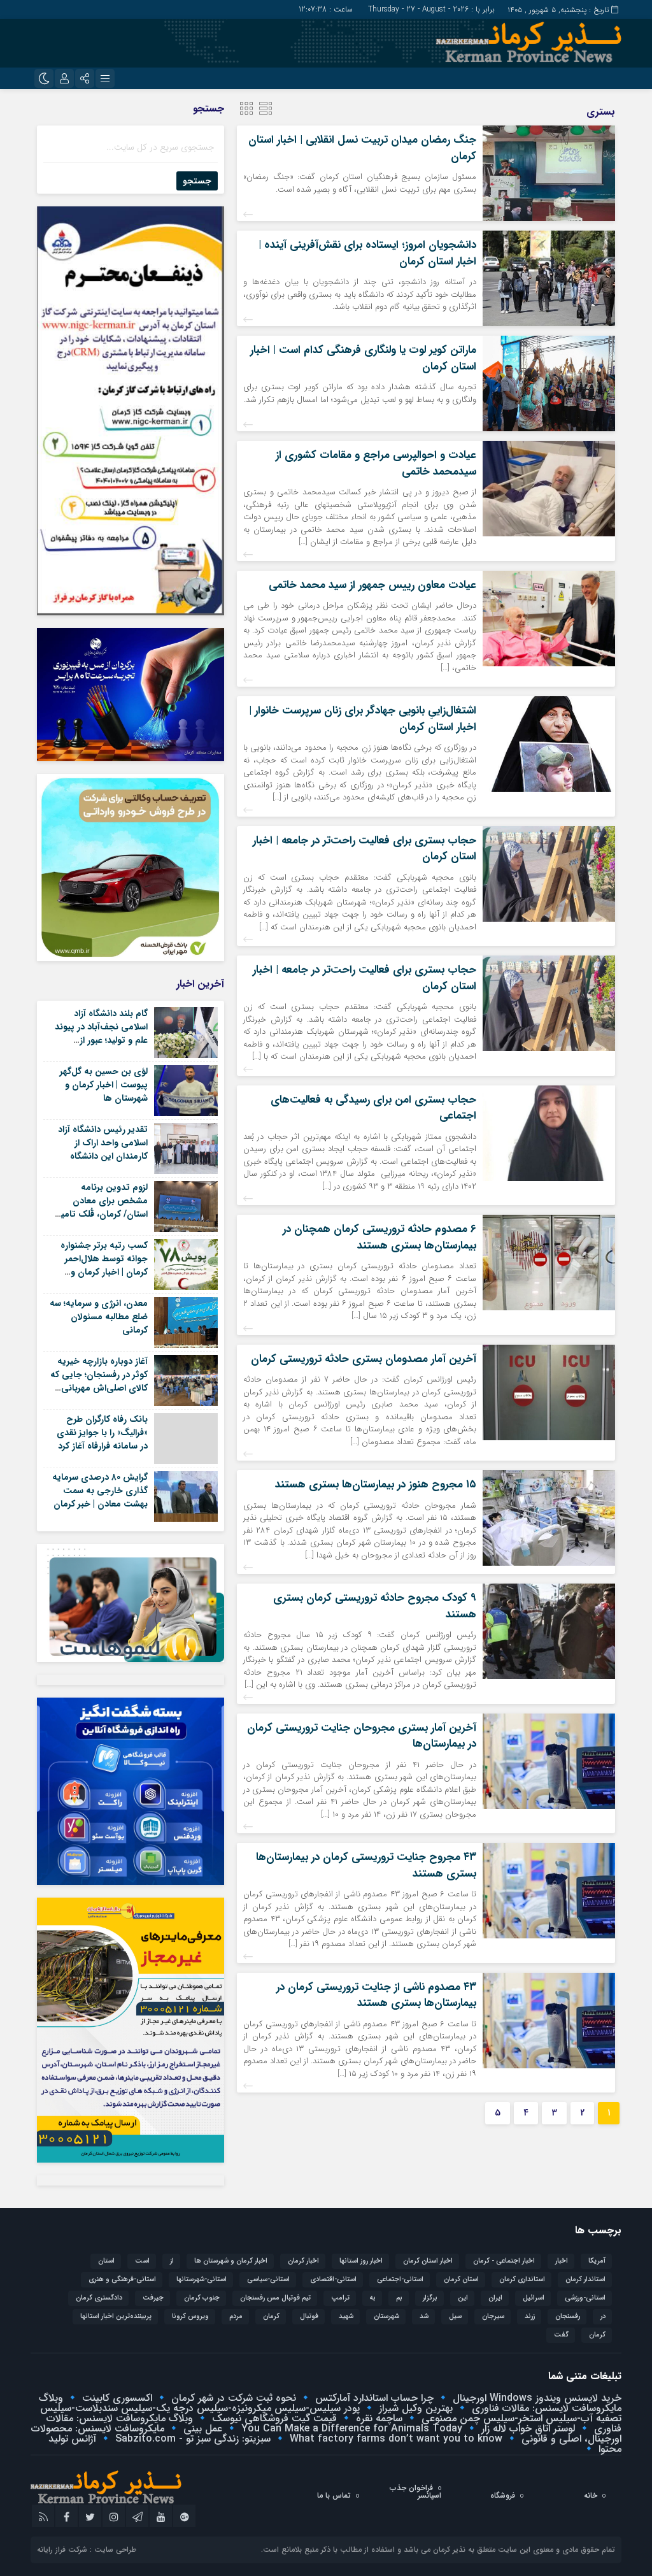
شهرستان (386, 2316)
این (463, 2298)
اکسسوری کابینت (116, 2398)
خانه (591, 2495)
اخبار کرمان (303, 2261)
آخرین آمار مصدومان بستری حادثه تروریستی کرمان (364, 1359)
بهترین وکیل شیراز (414, 2408)
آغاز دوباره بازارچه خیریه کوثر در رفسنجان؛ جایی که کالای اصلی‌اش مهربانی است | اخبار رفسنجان (99, 1381)
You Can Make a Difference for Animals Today (350, 2429)
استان (106, 2261)
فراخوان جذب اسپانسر (415, 2492)
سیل (455, 2316)
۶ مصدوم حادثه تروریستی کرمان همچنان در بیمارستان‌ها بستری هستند (379, 1237)
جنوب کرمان (202, 2298)
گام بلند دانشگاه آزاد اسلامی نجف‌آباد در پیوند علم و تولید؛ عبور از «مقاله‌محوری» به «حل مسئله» (101, 1040)
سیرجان (493, 2316)
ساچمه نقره (378, 2418)
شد (424, 2316)
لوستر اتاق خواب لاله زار (527, 2429)
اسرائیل (534, 2298)
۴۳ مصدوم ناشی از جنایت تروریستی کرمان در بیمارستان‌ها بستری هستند (376, 1995)
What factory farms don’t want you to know (394, 2439)
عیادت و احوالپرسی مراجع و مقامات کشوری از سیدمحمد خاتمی (376, 463)
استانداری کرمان (522, 2279)
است (142, 2261)
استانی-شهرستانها (202, 2279)
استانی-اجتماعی (400, 2279)
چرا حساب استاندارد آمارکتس (373, 2398)
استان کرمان (461, 2279)
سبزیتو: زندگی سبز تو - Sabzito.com (191, 2439)
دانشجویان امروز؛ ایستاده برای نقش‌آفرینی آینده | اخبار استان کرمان (367, 253)
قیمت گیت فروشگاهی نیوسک (273, 2418)
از (172, 2261)
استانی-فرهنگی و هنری (122, 2279)
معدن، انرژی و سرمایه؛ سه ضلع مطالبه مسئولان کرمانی (99, 1317)
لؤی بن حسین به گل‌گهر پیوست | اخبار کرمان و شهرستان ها (104, 1085)
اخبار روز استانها (361, 2261)
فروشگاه (503, 2495)
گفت (561, 2335)
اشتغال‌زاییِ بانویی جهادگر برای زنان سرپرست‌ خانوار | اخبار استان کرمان (363, 719)
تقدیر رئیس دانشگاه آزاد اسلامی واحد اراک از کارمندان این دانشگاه (103, 1143)
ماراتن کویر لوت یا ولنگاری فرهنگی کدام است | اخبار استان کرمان (363, 358)
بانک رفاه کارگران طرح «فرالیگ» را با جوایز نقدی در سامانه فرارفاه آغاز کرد (102, 1433)
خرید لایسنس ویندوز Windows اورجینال (535, 2398)
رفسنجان (568, 2316)
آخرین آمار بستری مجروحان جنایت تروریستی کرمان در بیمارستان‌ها (362, 1736)
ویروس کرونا (190, 2316)
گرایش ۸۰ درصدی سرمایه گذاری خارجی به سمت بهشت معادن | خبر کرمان (100, 1491)
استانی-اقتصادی (333, 2279)
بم (399, 2298)
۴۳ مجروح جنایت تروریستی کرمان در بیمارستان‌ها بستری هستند (366, 1865)
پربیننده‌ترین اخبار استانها (116, 2316)
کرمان (597, 2335)
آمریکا (597, 2261)
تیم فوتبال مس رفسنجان (275, 2298)
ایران (495, 2298)
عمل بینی (201, 2429)
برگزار (430, 2298)
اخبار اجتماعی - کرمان (504, 2261)
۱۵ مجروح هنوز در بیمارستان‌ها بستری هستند (376, 1485)
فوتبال (309, 2316)
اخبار (562, 2261)
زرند (530, 2316)
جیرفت (153, 2298)
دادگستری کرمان (99, 2298)
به (373, 2298)
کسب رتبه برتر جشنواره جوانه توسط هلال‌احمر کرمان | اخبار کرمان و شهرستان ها (104, 1265)
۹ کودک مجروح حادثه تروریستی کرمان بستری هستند (375, 1606)
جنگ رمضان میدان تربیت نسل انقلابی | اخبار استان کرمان (362, 148)
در (603, 2316)
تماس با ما (334, 2495)
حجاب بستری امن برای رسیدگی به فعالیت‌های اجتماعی (373, 1108)
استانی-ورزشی (585, 2298)
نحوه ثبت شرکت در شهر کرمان (232, 2398)
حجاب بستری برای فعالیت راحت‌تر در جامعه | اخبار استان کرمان (365, 849)
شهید (346, 2316)
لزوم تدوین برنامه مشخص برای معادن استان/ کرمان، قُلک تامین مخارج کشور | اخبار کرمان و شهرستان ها (101, 1214)
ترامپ (340, 2298)
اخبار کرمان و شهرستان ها (231, 2261)
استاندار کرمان (585, 2279)
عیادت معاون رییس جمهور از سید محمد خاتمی (372, 585)
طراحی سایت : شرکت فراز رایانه (87, 2550)
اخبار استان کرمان (428, 2261)
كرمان (271, 2316)
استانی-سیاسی (268, 2279)
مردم (236, 2316)
